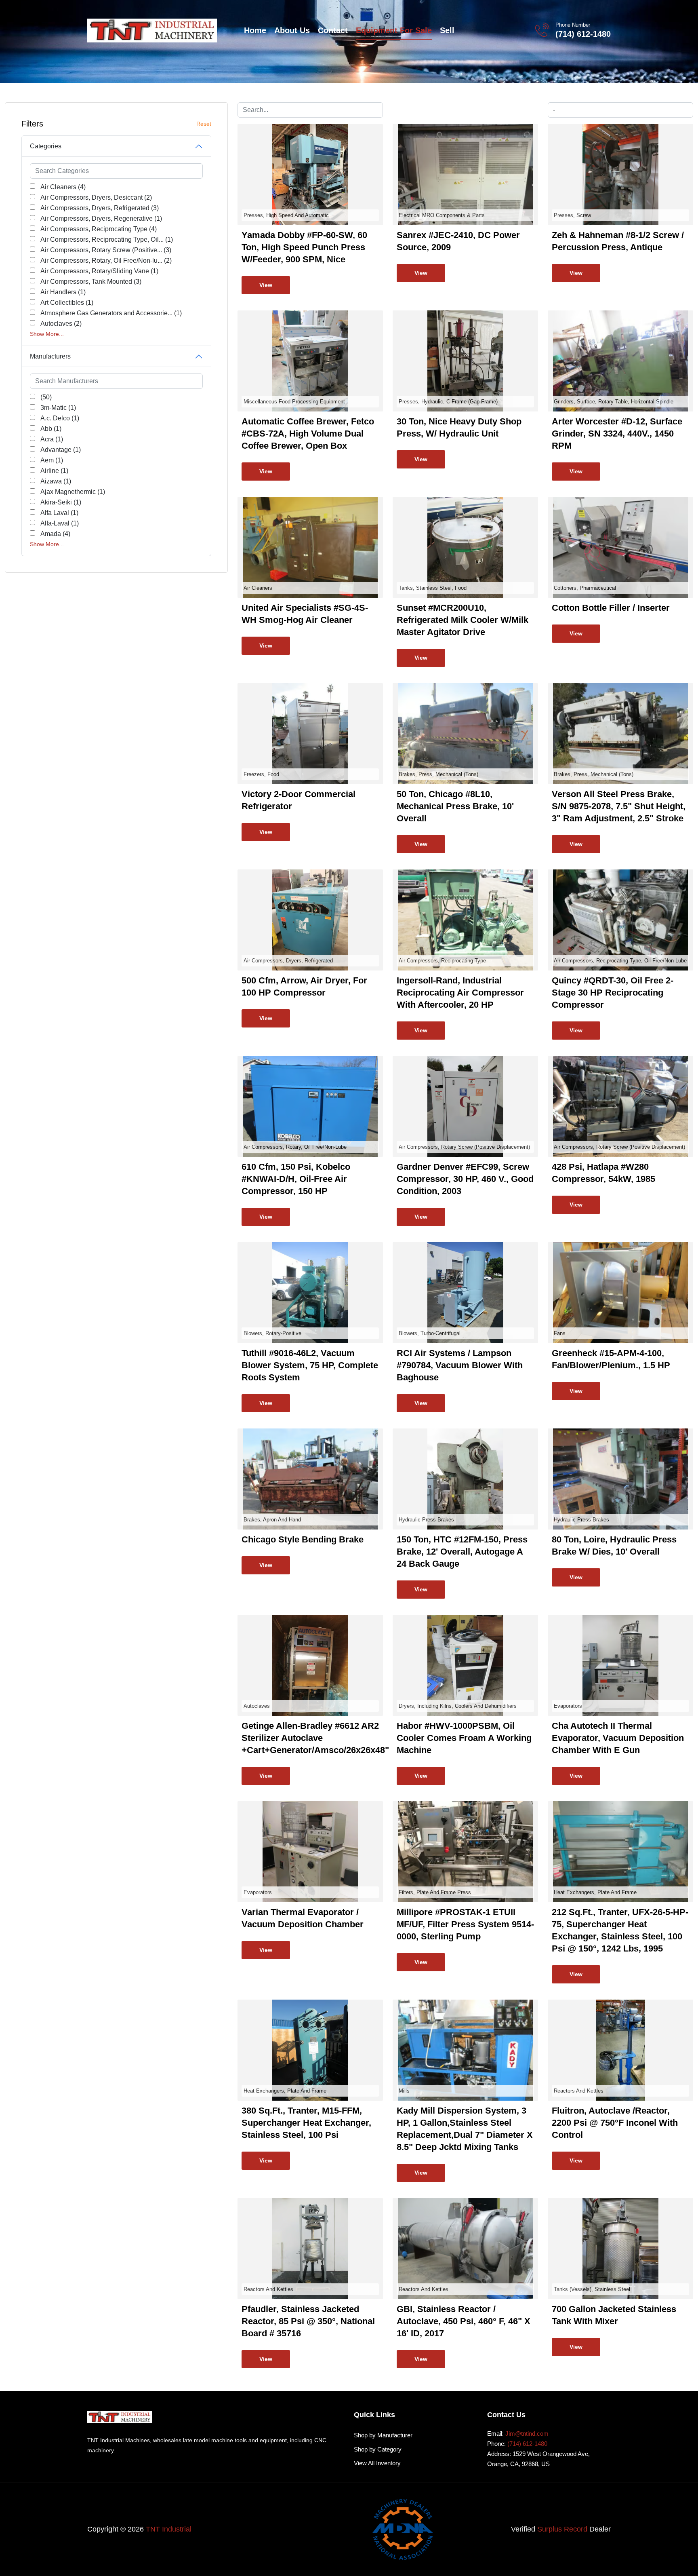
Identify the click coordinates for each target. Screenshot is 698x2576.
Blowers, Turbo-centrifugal (430, 1333)
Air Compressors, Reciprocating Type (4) (99, 229)
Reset (204, 124)
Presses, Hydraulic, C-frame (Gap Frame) (448, 402)
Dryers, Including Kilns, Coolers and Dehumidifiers (458, 1706)
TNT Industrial (169, 2529)
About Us (292, 30)
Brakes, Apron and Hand (272, 1520)
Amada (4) (55, 534)
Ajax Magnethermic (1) (73, 492)
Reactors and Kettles (579, 2091)
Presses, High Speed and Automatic (286, 215)
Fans (560, 1333)
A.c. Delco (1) (60, 418)
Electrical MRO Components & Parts (442, 215)
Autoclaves (257, 1706)
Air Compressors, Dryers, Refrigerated (288, 961)
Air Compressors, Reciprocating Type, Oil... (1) (107, 239)
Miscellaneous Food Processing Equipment (294, 402)
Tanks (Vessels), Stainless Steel (592, 2289)
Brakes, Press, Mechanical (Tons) (438, 774)
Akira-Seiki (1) (61, 502)
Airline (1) (54, 471)
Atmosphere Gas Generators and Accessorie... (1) (111, 313)
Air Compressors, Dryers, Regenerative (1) (101, 218)
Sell (447, 30)
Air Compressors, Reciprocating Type (442, 961)
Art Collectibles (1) (67, 303)
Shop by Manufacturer (383, 2435)
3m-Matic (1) (58, 408)
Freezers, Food (261, 774)
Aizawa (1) (56, 481)
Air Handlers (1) (63, 292)
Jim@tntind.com (527, 2434)
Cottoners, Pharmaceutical (585, 588)
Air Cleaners (258, 588)
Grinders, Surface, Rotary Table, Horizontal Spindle (614, 402)
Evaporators (568, 1706)
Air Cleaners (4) (63, 187)
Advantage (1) (61, 450)
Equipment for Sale (394, 30)
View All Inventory (377, 2463)
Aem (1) (52, 460)
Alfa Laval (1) (59, 513)
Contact (333, 30)
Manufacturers (50, 356)
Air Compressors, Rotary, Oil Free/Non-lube (295, 1147)
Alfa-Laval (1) (60, 523)
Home (255, 30)
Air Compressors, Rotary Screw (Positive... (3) (106, 250)
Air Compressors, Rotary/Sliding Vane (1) (99, 271)
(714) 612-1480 (583, 34)
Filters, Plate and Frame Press (435, 1892)
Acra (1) (52, 439)
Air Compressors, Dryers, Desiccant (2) (96, 197)
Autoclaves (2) (61, 324)
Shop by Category (378, 2449)
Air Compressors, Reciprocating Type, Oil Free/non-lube (620, 961)
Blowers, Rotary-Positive (272, 1333)
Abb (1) (51, 429)
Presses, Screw (572, 215)
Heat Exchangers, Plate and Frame (595, 1892)
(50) (46, 397)
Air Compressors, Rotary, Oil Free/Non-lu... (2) (106, 261)
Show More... (47, 334)
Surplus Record (562, 2529)
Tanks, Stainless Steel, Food (433, 588)
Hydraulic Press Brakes (426, 1520)
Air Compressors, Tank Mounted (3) (91, 282)
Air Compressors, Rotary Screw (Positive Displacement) (464, 1147)
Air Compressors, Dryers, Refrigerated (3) (100, 208)
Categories (46, 146)
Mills (404, 2091)
